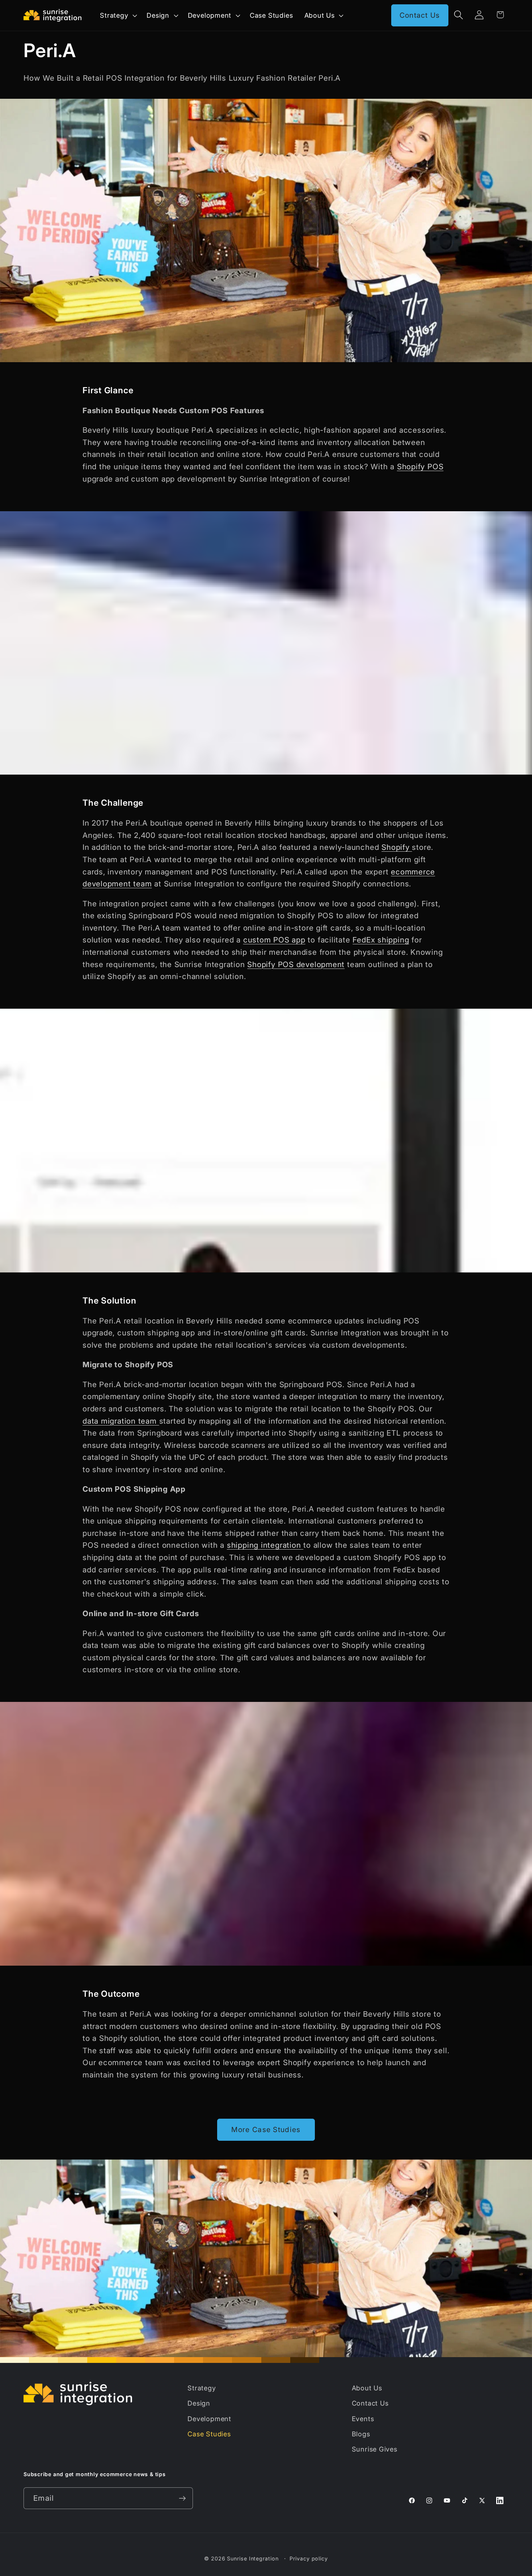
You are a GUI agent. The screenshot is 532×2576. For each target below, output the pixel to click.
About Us (367, 2388)
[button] (118, 15)
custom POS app (274, 940)
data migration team (121, 1421)
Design (199, 2403)
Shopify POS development (296, 964)
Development (209, 2419)
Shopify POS (420, 467)
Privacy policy (309, 2558)
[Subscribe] (182, 2498)
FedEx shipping (381, 940)
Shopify (397, 847)
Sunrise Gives (375, 2449)
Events (363, 2419)
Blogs (361, 2434)
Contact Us (420, 15)
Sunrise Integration (253, 2558)
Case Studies (209, 2434)
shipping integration (265, 1545)
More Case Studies (266, 2130)
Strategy (202, 2388)
